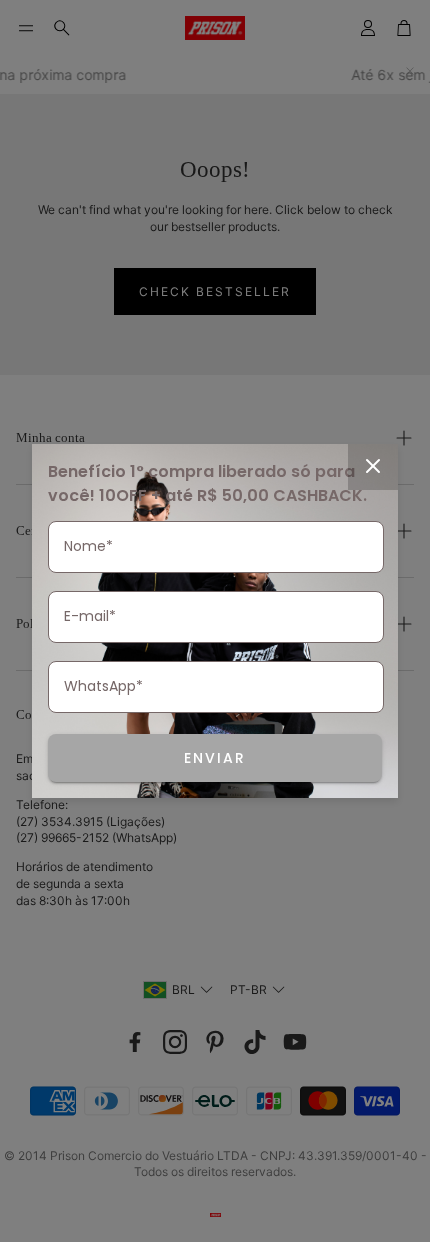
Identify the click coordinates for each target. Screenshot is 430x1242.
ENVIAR (215, 758)
